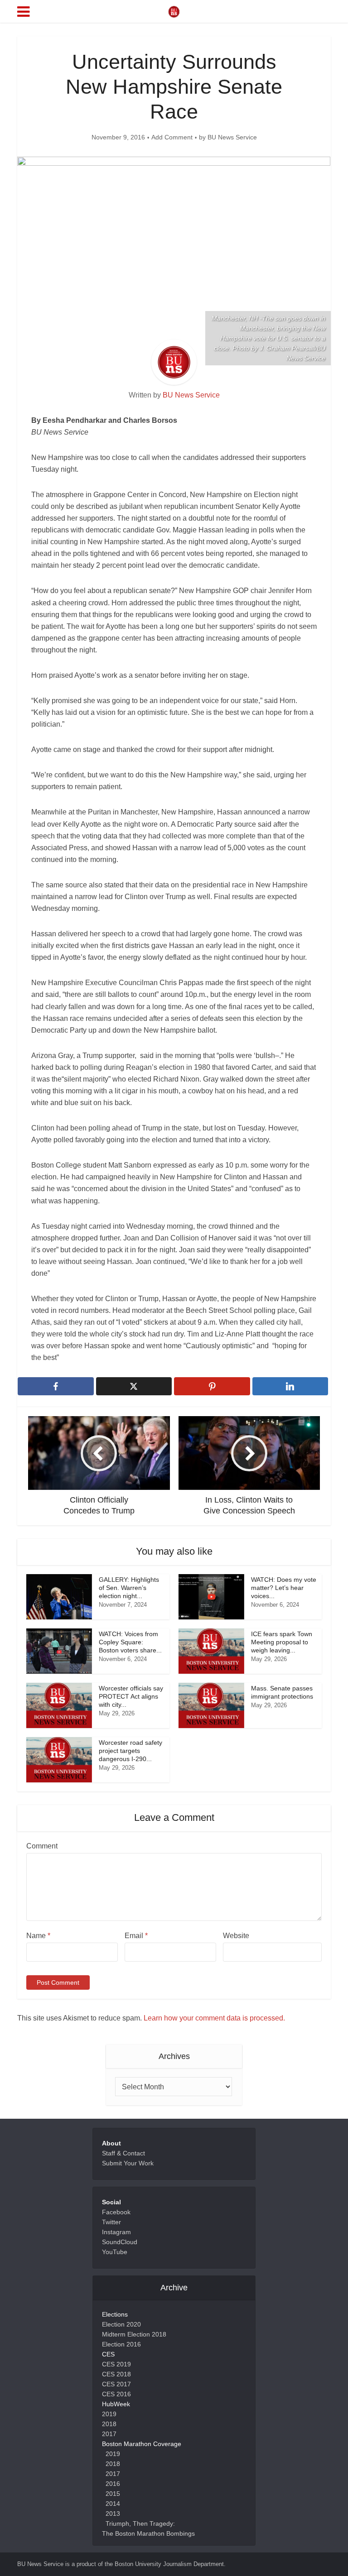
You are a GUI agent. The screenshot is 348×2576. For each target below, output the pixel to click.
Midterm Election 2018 (134, 2334)
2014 (113, 2504)
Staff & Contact (123, 2153)
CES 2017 (116, 2384)
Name (38, 1936)
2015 (113, 2494)
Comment (42, 1846)
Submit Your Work (128, 2163)
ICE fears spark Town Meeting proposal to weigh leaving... (282, 1642)
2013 (113, 2514)
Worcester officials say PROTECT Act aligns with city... (131, 1696)
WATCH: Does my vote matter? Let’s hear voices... (284, 1588)
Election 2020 (121, 2324)
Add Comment (172, 137)
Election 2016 (121, 2344)
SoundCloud (120, 2242)
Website (236, 1936)
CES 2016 (116, 2394)
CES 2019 (116, 2364)
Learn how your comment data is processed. (214, 2018)
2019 (109, 2414)
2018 (109, 2424)
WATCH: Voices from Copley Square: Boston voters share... (130, 1642)
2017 (109, 2434)
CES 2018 (116, 2374)
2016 (113, 2484)
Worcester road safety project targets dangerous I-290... (130, 1751)
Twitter (111, 2222)
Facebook (116, 2212)
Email (136, 1936)
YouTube (115, 2252)
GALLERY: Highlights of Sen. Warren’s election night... (129, 1588)
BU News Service (232, 137)
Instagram (116, 2232)
